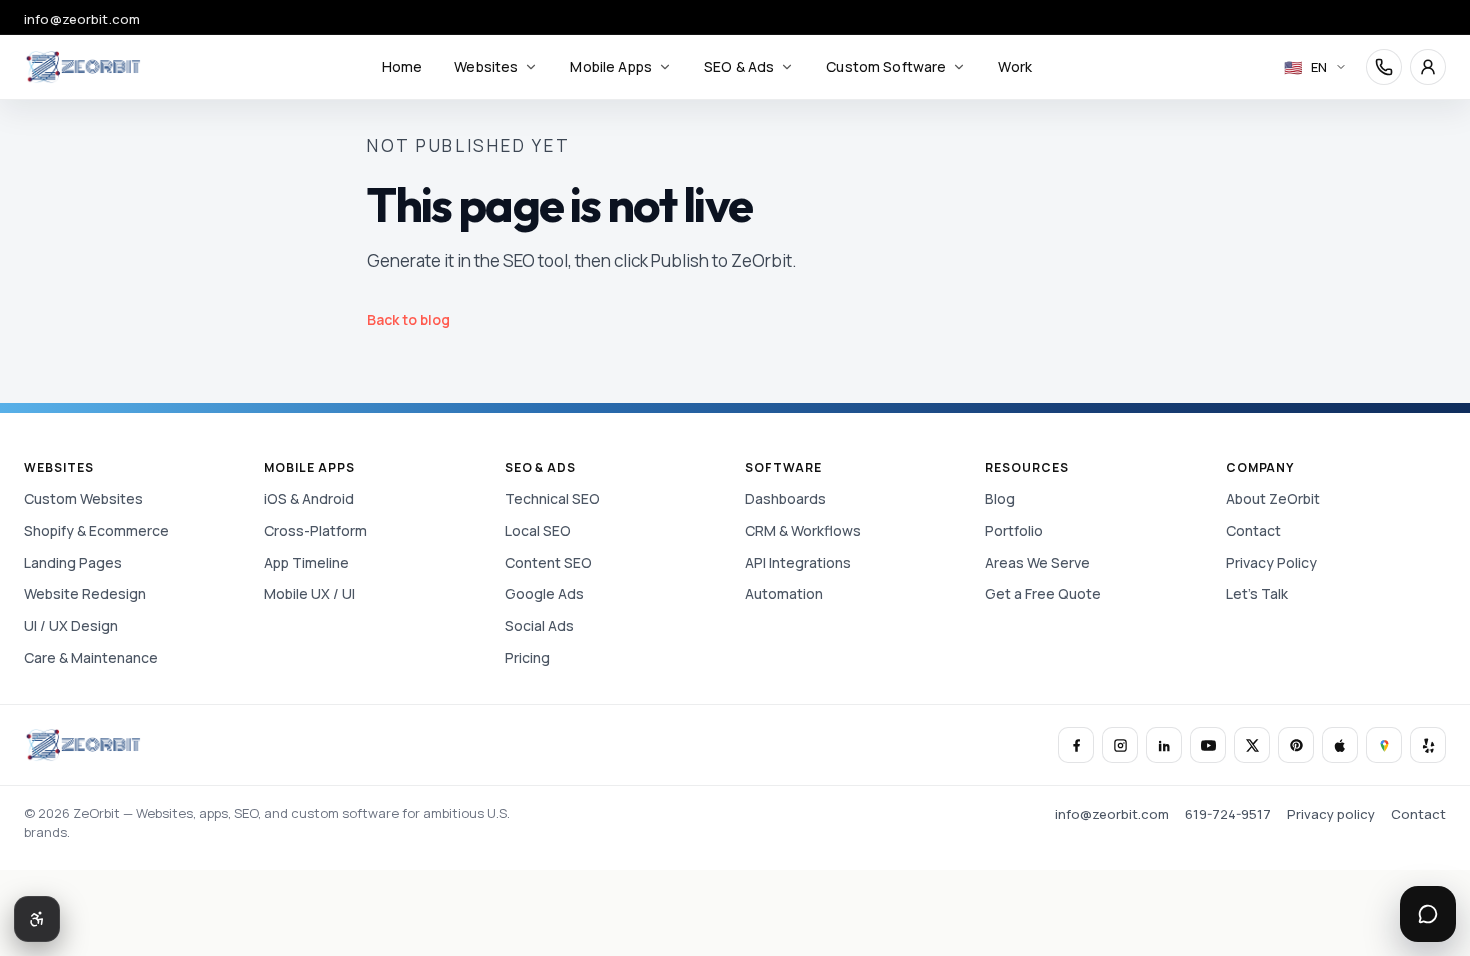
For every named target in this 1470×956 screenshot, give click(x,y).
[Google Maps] (1384, 745)
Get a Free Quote (1043, 593)
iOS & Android (309, 498)
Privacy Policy (1271, 562)
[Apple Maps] (1340, 745)
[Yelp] (1428, 745)
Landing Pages (73, 562)
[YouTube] (1208, 745)
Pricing (527, 657)
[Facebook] (1076, 745)
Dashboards (785, 498)
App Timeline (306, 562)
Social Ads (539, 625)
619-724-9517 (1228, 814)
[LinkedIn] (1164, 745)
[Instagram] (1120, 745)
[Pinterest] (1296, 745)
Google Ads (544, 593)
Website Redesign (85, 593)
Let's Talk (1257, 593)
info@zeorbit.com (82, 19)
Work (1015, 66)
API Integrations (798, 562)
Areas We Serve (1037, 562)
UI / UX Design (71, 625)
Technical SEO (552, 498)
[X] (1252, 745)
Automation (784, 593)
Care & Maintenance (91, 657)
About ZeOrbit (1273, 498)
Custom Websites (83, 498)
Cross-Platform (315, 530)
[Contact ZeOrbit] (1428, 67)
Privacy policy (1331, 814)
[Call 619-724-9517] (1384, 67)
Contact (1253, 530)
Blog (1000, 498)
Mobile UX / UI (309, 593)
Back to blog (408, 319)
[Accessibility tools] (37, 919)
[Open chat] (1428, 914)
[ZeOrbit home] (82, 67)
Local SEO (538, 530)
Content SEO (548, 562)
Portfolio (1014, 530)
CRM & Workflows (803, 530)
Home (402, 66)
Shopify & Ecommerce (96, 530)
